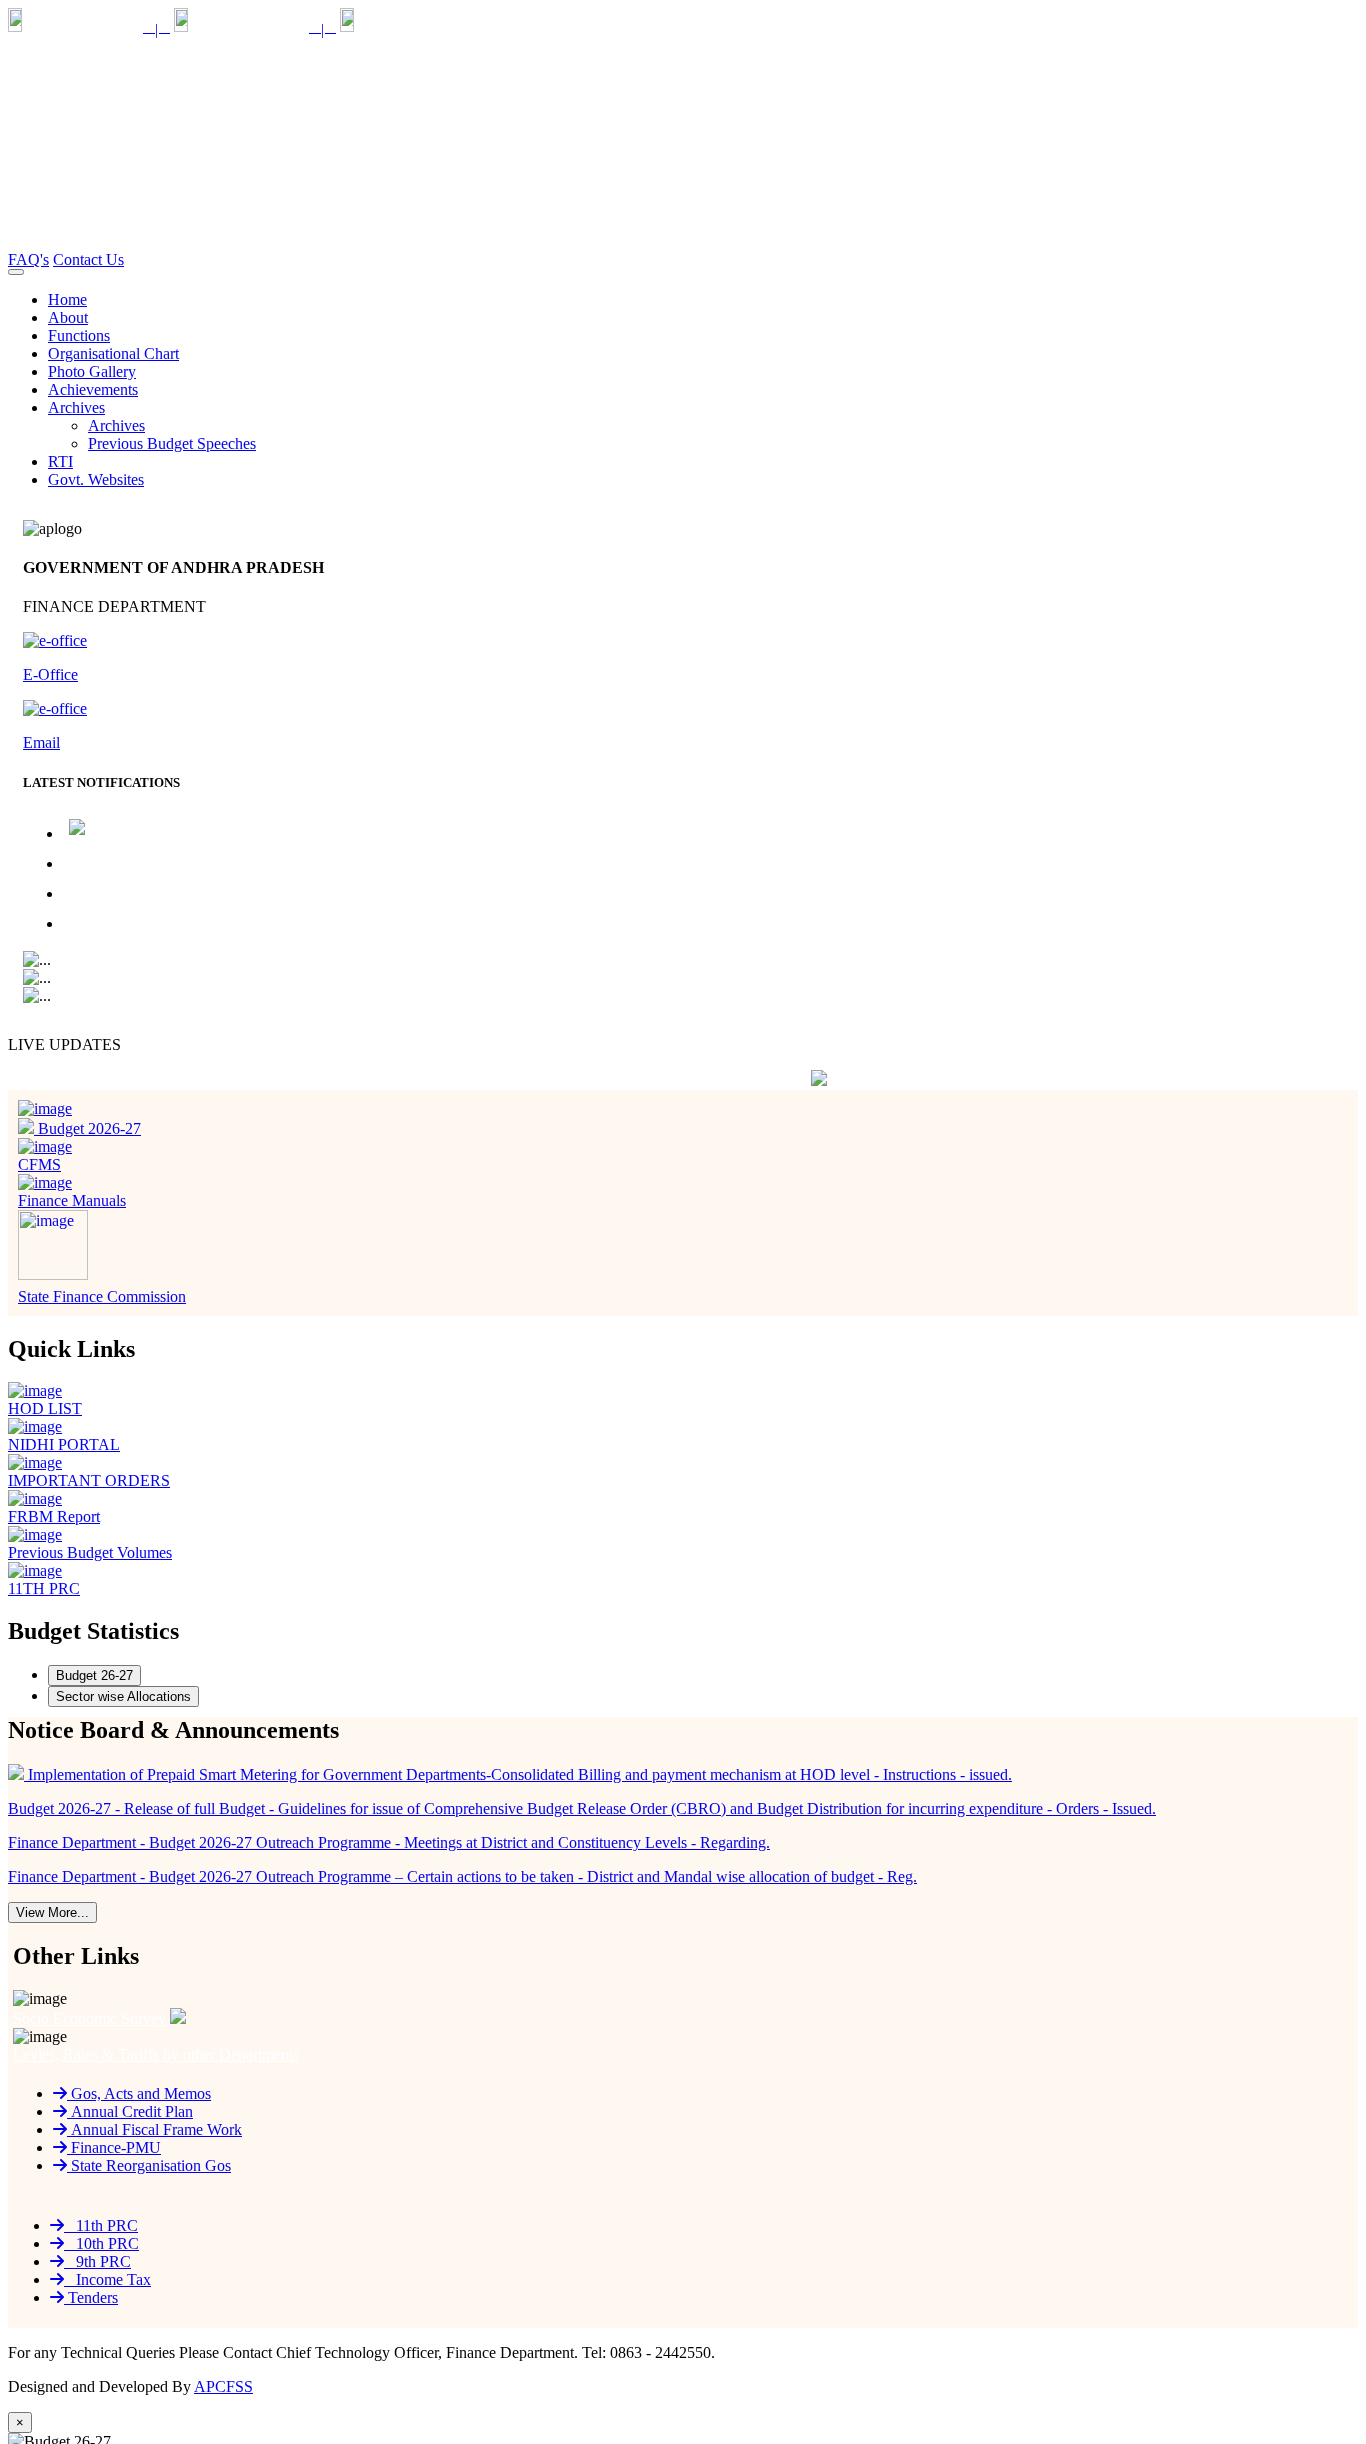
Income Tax (107, 2279)
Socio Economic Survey (91, 2018)
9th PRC (97, 2261)
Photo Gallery (92, 371)
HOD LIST (45, 1408)
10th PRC (101, 2243)
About (68, 317)
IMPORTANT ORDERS (89, 1480)
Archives (116, 425)
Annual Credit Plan (130, 2111)
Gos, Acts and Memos (139, 2093)
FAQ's (28, 259)
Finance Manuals (72, 1200)
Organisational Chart (113, 353)
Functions (79, 335)
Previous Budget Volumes (90, 1552)
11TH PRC (44, 1588)
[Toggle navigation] (16, 272)
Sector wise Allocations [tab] (123, 1696)
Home (67, 299)
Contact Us (88, 259)
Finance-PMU (114, 2147)
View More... (52, 1912)
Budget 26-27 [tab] (94, 1675)
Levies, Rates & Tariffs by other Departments (156, 2054)
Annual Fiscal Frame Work (154, 2129)
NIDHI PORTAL (64, 1444)
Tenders (91, 2297)
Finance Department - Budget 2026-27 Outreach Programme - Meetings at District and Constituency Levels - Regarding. (450, 889)
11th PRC (101, 2225)
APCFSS (223, 2386)
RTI (60, 461)
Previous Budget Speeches (172, 443)
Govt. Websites (96, 479)
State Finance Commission (102, 1296)
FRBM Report (54, 1516)
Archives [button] (76, 407)
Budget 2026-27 (87, 1128)
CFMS (39, 1164)
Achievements (93, 389)
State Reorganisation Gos (149, 2165)
